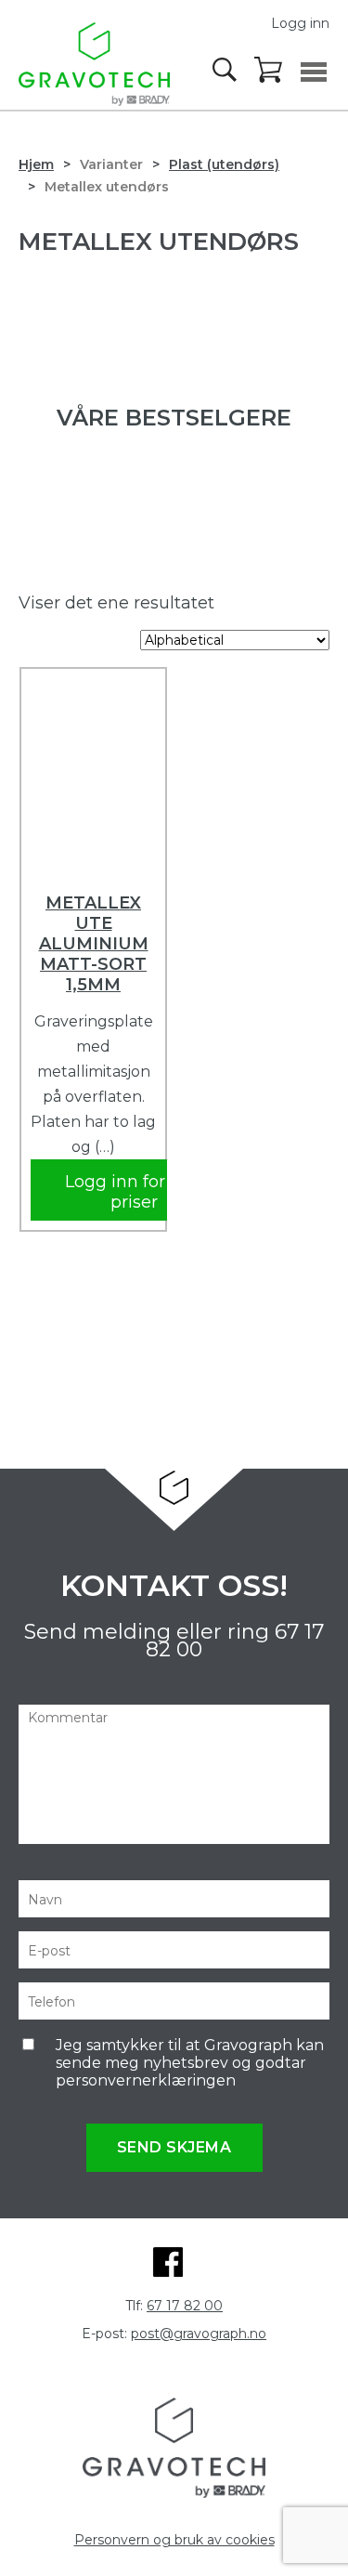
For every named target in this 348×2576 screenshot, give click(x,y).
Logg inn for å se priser (134, 1192)
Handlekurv (269, 71)
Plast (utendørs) (224, 164)
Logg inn (300, 23)
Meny (314, 72)
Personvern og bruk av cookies (174, 2540)
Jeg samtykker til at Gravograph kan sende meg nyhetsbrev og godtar (190, 2063)
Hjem (36, 164)
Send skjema (174, 2147)
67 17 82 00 (185, 2306)
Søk (226, 70)
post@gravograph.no (199, 2334)
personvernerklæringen (146, 2080)
